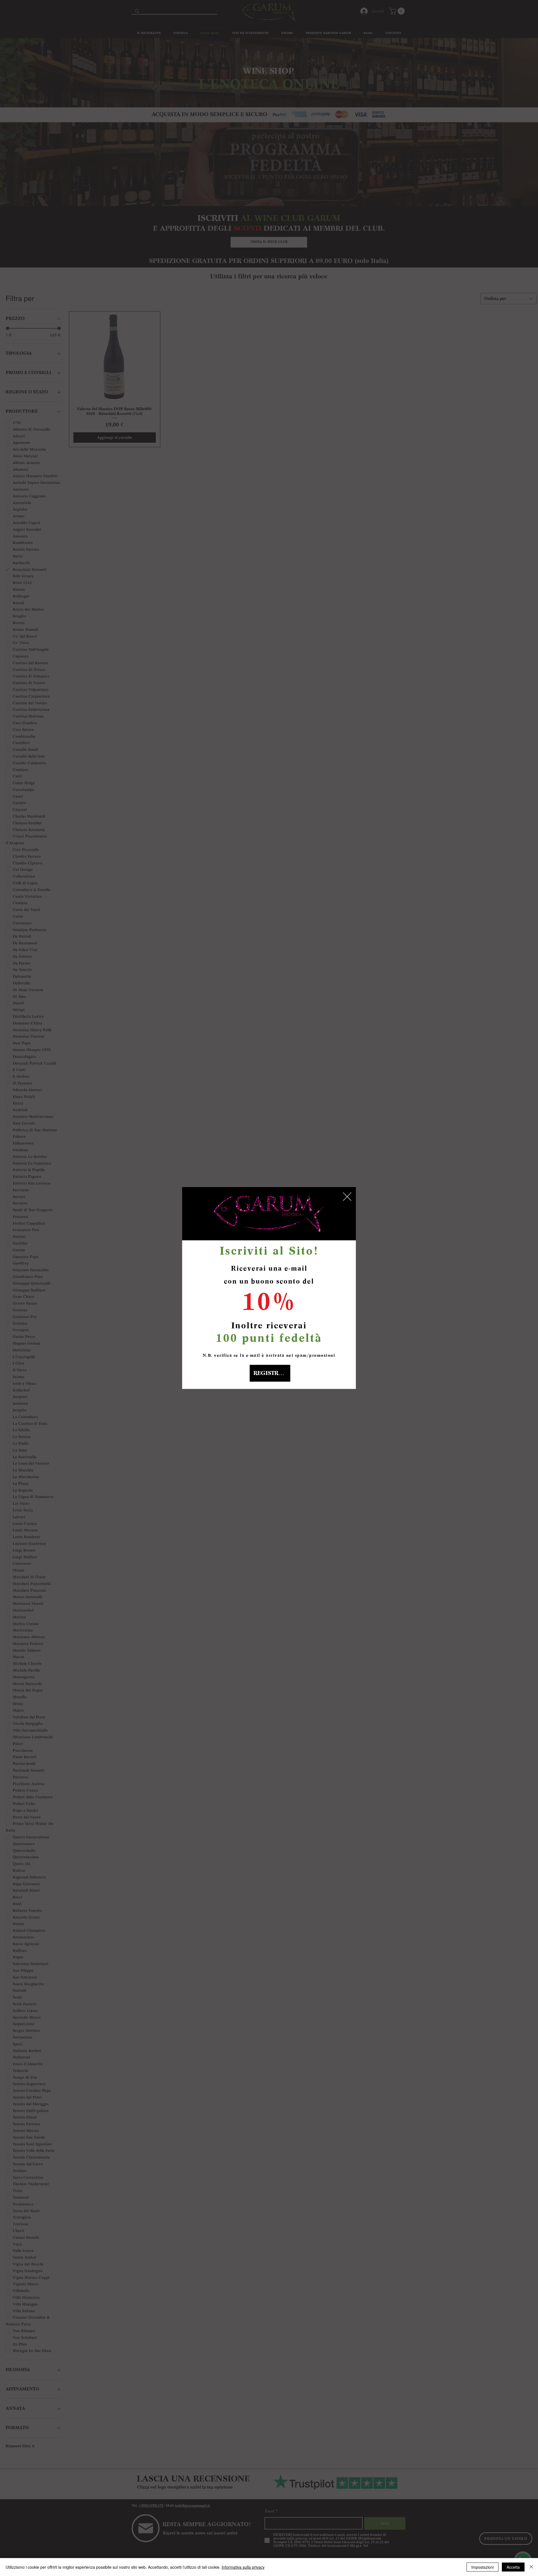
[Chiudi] (531, 2567)
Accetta (513, 2567)
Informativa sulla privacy (243, 2567)
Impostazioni (483, 2567)
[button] (347, 1197)
